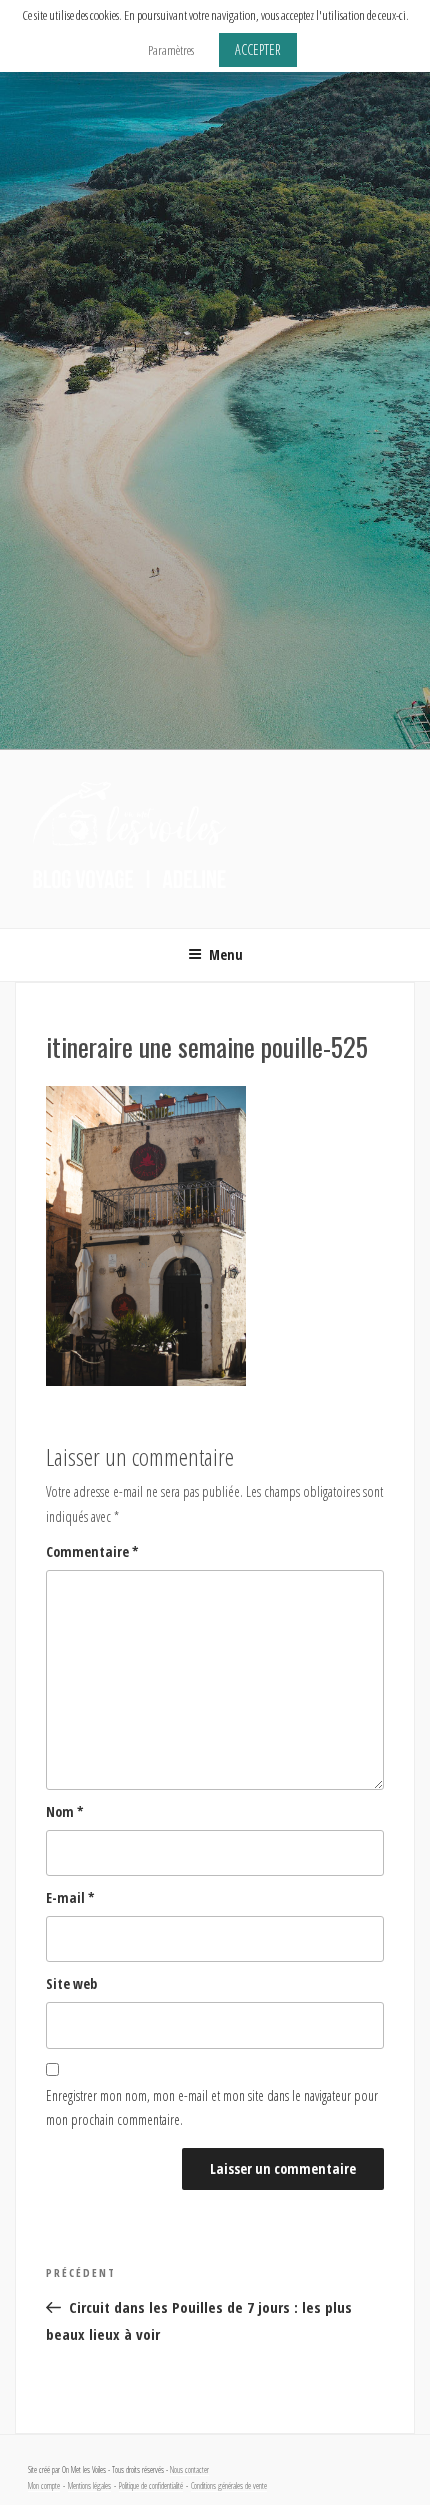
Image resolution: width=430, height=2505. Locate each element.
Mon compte (44, 2486)
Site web (71, 1983)
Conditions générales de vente (229, 2486)
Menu (226, 954)
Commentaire (92, 1551)
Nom (65, 1811)
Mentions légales (89, 2486)
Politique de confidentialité (151, 2486)
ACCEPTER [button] (258, 49)
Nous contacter (189, 2470)
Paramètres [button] (171, 50)
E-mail (70, 1897)
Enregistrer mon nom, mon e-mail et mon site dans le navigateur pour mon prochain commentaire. (212, 2108)
